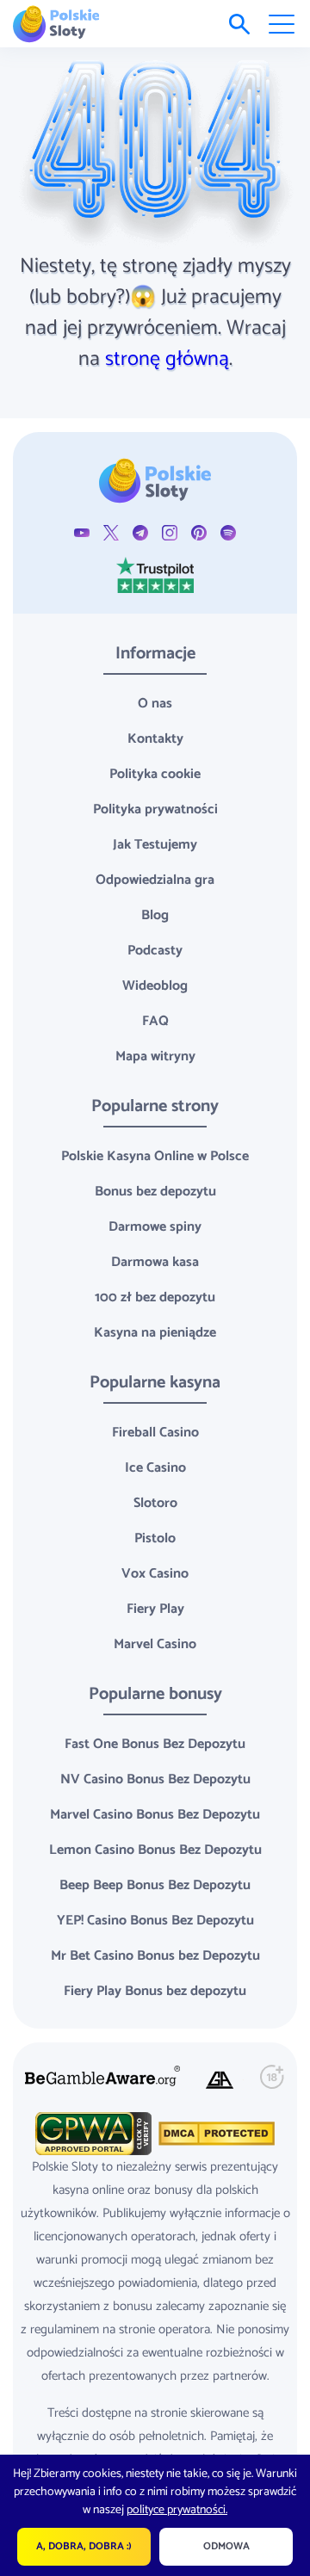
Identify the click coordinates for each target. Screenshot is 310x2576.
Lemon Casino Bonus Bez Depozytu (155, 1850)
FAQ (155, 1021)
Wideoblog (155, 986)
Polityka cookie (155, 774)
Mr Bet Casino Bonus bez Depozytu (155, 1956)
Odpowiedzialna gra (155, 880)
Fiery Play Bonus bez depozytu (155, 1991)
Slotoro (155, 1503)
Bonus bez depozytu (155, 1192)
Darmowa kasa (155, 1262)
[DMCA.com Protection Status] (215, 2132)
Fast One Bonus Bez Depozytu (155, 1744)
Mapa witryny (155, 1056)
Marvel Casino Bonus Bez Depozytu (155, 1815)
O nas (155, 704)
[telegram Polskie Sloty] (140, 532)
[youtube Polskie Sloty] (82, 532)
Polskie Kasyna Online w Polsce (155, 1156)
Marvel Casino (155, 1644)
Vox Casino (155, 1574)
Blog (155, 915)
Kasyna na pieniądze (155, 1333)
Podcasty (155, 951)
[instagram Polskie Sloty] (170, 532)
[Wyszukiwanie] (239, 24)
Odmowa (226, 2546)
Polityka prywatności (155, 809)
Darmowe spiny (155, 1227)
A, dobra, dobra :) (84, 2546)
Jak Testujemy (155, 845)
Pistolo (155, 1538)
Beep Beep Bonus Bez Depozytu (155, 1885)
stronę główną (167, 359)
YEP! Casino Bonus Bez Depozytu (155, 1921)
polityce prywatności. (177, 2510)
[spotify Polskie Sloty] (228, 532)
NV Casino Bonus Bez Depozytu (155, 1779)
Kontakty (155, 739)
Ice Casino (155, 1468)
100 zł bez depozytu (155, 1297)
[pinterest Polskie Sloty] (199, 532)
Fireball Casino (155, 1433)
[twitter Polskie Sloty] (111, 532)
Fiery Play (155, 1609)
